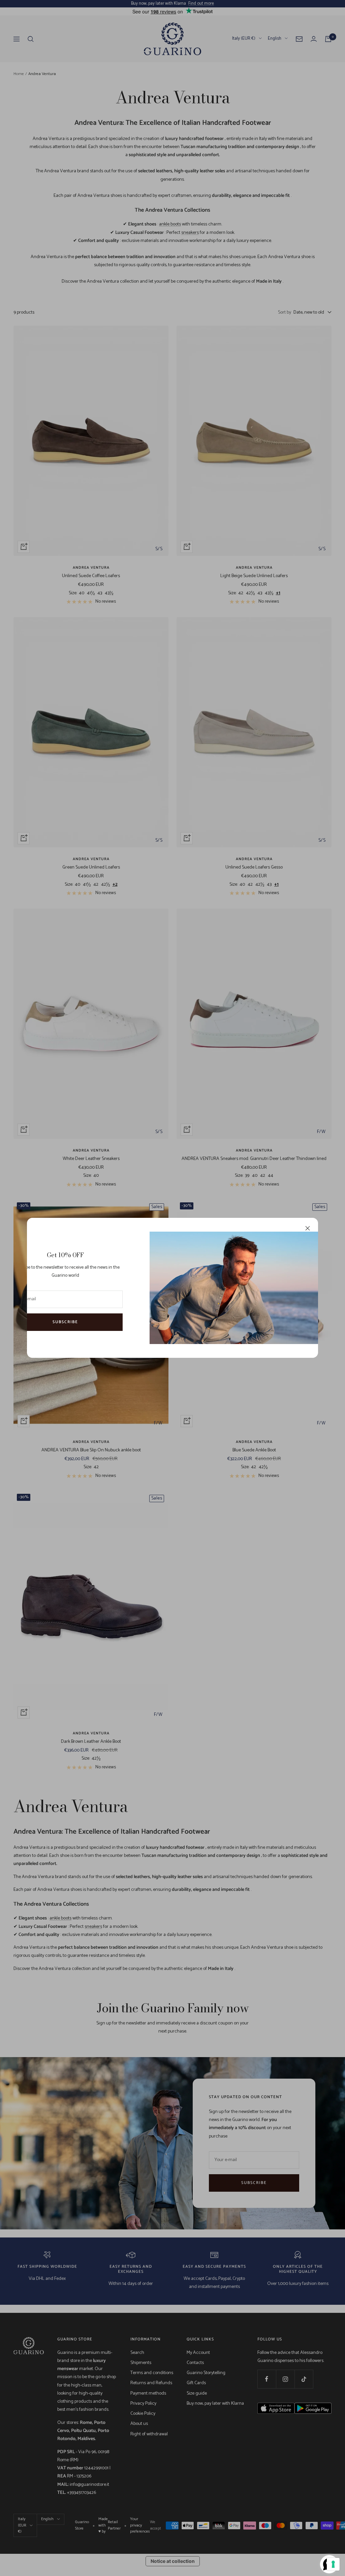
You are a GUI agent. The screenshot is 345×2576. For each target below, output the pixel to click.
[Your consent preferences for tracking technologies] (333, 2564)
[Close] (308, 1228)
